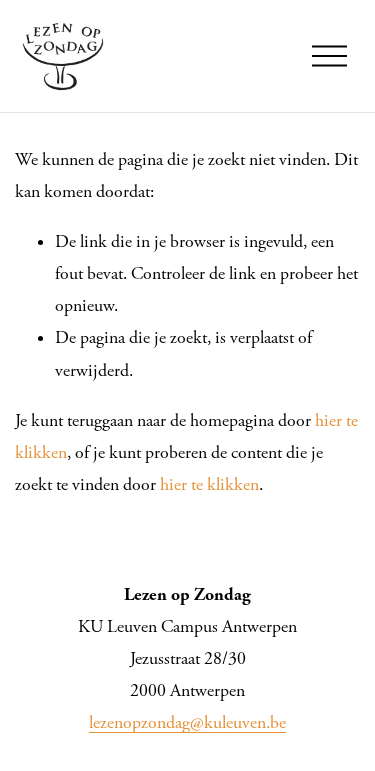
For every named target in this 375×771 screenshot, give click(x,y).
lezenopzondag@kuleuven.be (187, 723)
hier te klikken (209, 485)
